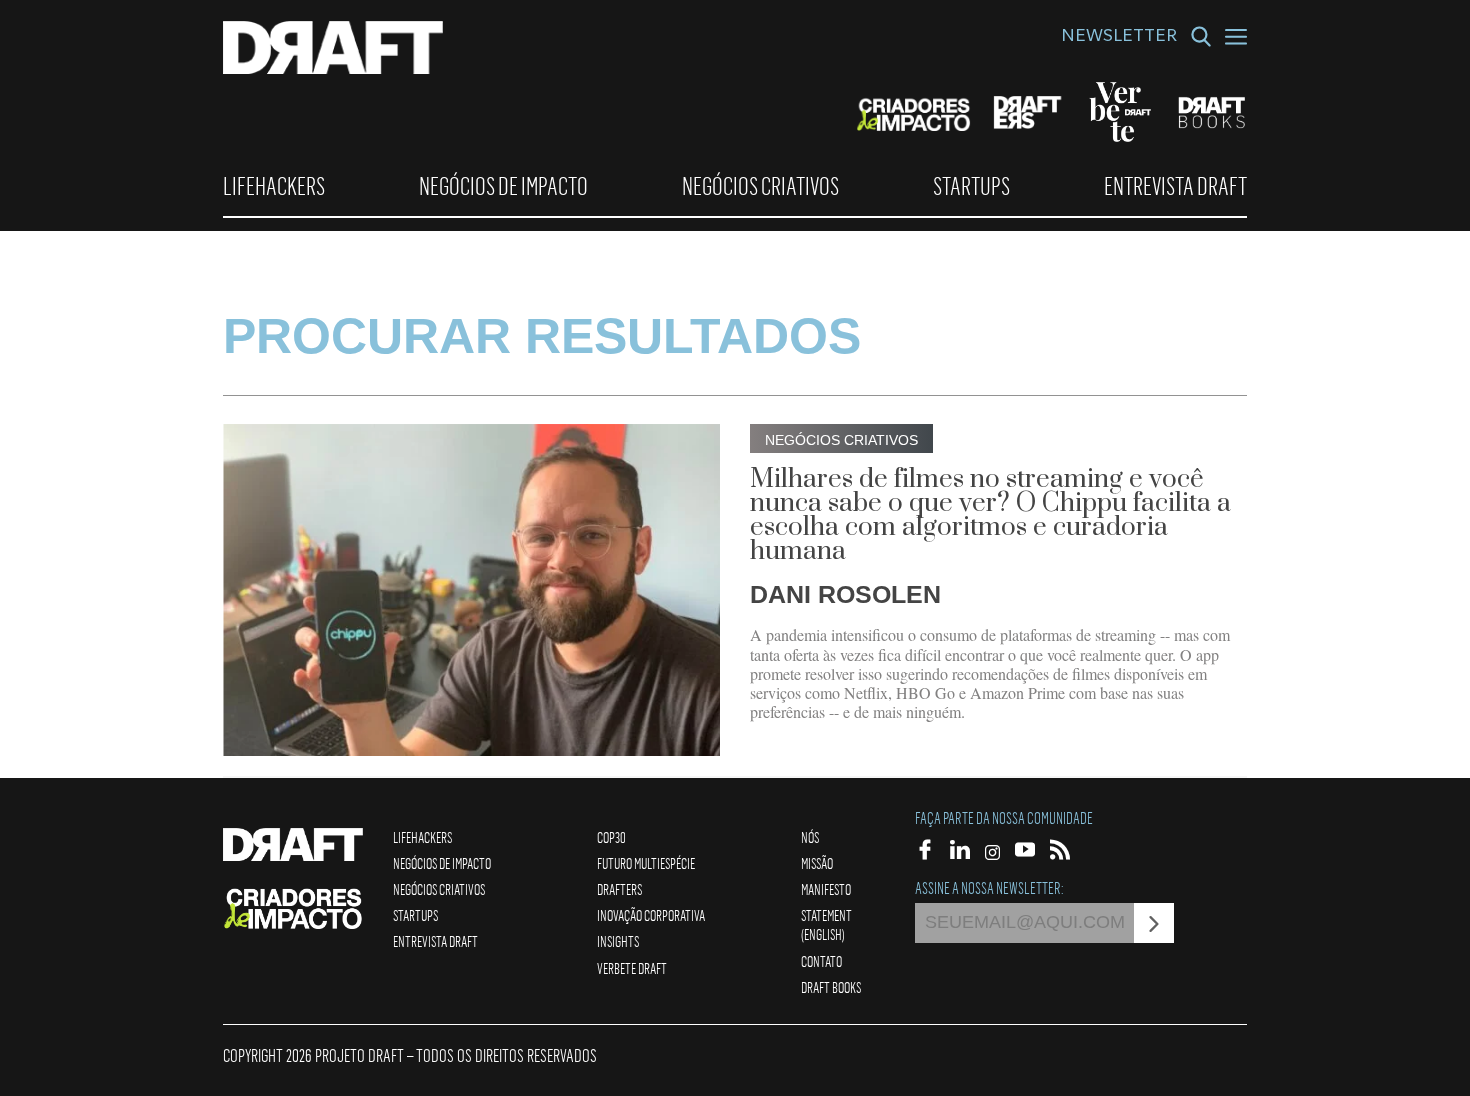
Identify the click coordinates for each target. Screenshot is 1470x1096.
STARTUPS (971, 186)
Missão (817, 863)
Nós (810, 837)
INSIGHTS (618, 941)
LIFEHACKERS (274, 186)
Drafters (619, 889)
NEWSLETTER (1119, 38)
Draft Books (831, 987)
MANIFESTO (826, 889)
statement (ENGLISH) (826, 924)
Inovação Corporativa (651, 915)
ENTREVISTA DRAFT (1175, 186)
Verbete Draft (632, 968)
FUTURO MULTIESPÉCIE (646, 863)
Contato (821, 961)
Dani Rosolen (845, 594)
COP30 (611, 837)
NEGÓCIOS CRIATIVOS (760, 186)
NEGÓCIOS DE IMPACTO (503, 186)
